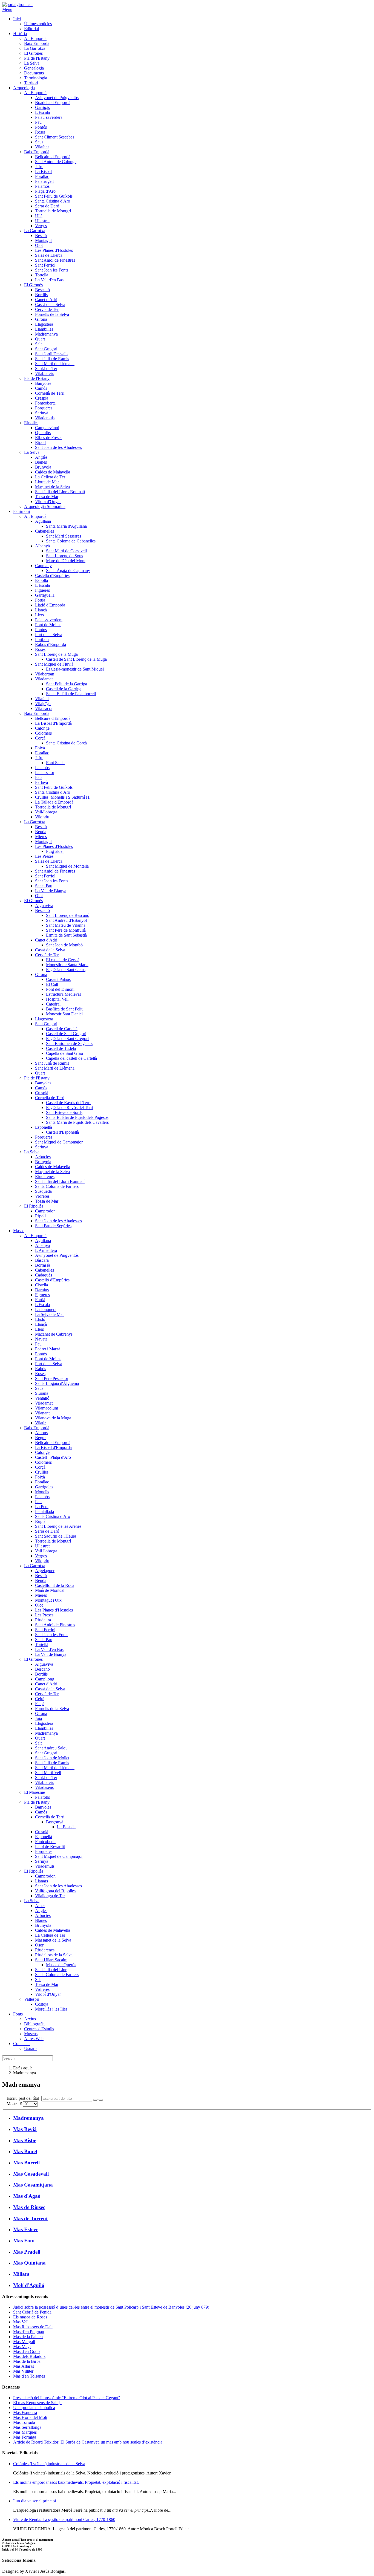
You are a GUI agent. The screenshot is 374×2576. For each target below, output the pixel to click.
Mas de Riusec (29, 2207)
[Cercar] (95, 2100)
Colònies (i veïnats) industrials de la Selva (49, 2464)
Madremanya (28, 2118)
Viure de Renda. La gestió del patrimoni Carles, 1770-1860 (64, 2519)
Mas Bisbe (25, 2140)
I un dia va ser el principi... (36, 2501)
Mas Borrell (26, 2163)
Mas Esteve (26, 2229)
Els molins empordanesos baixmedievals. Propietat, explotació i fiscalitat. (76, 2482)
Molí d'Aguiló (29, 2285)
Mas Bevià (25, 2129)
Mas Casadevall (31, 2174)
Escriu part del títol (24, 2098)
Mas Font (24, 2241)
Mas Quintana (29, 2263)
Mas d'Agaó (27, 2196)
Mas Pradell (27, 2252)
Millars (21, 2274)
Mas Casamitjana (33, 2185)
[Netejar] (101, 2100)
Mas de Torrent (30, 2218)
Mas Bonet (25, 2151)
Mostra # (15, 2104)
